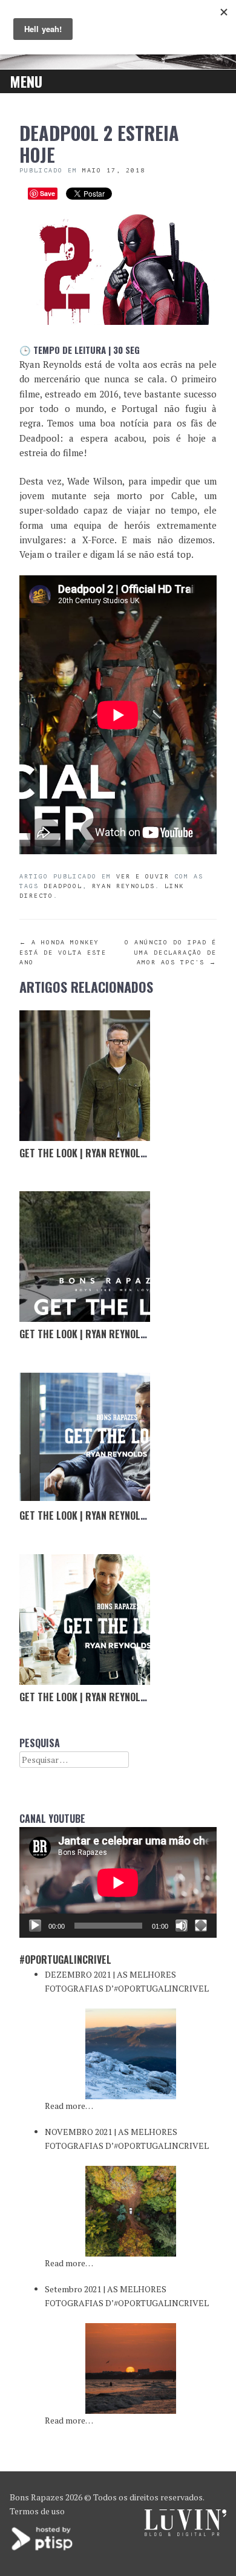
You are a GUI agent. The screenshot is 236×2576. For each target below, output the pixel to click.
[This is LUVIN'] (185, 2533)
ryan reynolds (123, 886)
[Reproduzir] (35, 1926)
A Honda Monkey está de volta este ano (63, 952)
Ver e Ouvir (143, 876)
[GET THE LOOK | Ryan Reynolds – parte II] (85, 1438)
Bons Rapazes (37, 2497)
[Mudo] (182, 1926)
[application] (118, 1882)
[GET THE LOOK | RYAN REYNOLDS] (85, 1620)
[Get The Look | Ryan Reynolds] (85, 1076)
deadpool (63, 886)
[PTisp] (43, 2549)
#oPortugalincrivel (65, 1960)
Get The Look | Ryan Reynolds (85, 1153)
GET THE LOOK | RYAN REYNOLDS (85, 1697)
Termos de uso (37, 2511)
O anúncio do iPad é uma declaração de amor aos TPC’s (171, 952)
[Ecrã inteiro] (201, 1926)
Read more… (69, 2106)
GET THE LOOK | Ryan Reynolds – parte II (108, 1515)
